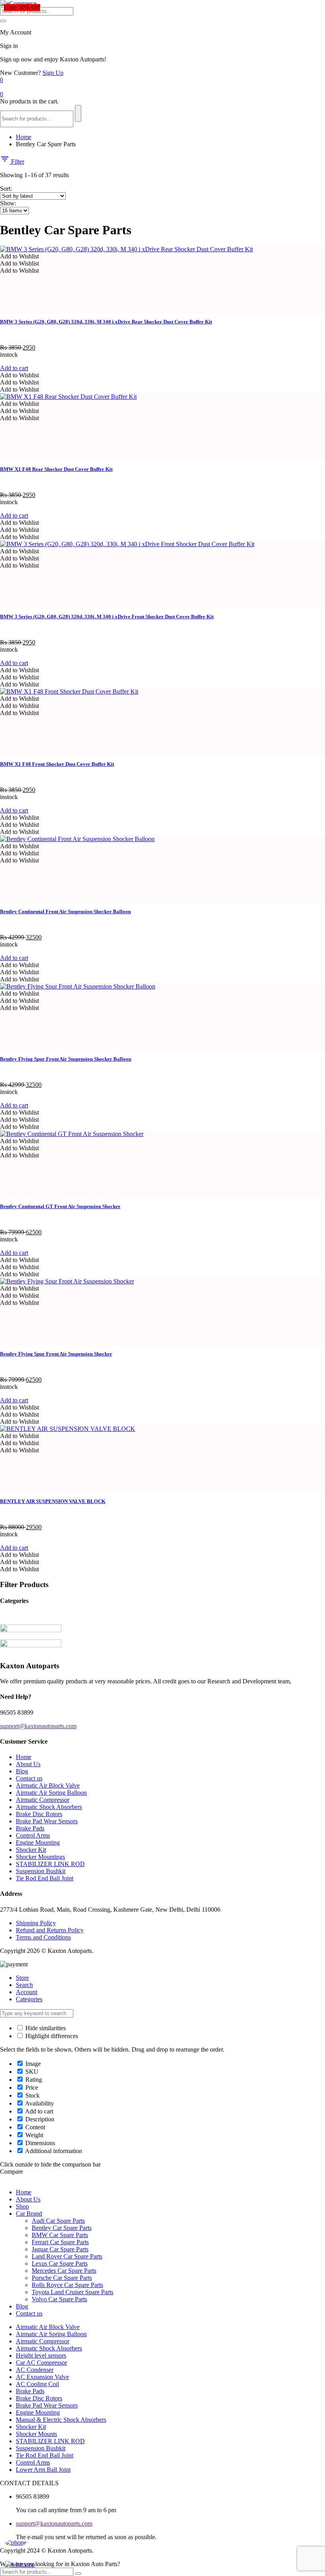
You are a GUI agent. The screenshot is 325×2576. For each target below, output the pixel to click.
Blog (22, 1771)
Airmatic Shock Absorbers (49, 1807)
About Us (28, 1764)
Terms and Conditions (43, 1937)
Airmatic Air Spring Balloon (51, 1793)
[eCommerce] (18, 3)
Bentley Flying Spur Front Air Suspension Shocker (56, 1354)
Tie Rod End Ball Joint (45, 1878)
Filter (17, 162)
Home (24, 137)
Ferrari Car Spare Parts (60, 2242)
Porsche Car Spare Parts (62, 2278)
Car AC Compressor (41, 2363)
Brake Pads (30, 1828)
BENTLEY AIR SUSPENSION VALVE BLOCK (53, 1501)
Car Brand (29, 2214)
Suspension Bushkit (41, 1871)
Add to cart (14, 368)
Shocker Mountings (40, 1857)
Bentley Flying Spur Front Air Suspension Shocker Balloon (66, 1059)
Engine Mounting (38, 1843)
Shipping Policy (36, 1923)
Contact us (29, 1778)
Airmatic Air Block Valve (48, 1785)
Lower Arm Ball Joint (43, 2470)
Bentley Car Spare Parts (62, 2228)
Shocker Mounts (36, 2434)
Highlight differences (51, 2036)
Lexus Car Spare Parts (60, 2263)
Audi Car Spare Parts (58, 2221)
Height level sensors (41, 2355)
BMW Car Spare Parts (60, 2235)
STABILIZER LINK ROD (50, 1864)
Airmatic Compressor (43, 1800)
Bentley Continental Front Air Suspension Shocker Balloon (65, 911)
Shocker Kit (31, 1850)
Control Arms (33, 1835)
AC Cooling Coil (37, 2384)
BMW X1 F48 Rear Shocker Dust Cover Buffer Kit (56, 469)
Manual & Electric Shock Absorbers (61, 2420)
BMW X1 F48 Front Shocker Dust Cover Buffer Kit (57, 764)
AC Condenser (35, 2370)
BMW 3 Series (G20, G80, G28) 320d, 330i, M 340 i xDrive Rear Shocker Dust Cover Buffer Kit (106, 322)
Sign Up (53, 73)
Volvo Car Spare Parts (59, 2299)
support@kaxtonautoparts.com (54, 2523)
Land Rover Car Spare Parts (67, 2256)
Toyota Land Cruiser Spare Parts (73, 2292)
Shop (22, 2206)
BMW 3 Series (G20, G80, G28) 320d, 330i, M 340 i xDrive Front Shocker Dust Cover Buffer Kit (107, 617)
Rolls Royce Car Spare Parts (67, 2285)
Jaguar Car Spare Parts (60, 2249)
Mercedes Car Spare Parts (64, 2271)
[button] (19, 256)
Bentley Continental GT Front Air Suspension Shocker (60, 1206)
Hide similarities (45, 2028)
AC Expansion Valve (42, 2377)
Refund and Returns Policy (50, 1930)
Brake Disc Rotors (39, 1814)
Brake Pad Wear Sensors (47, 1821)
